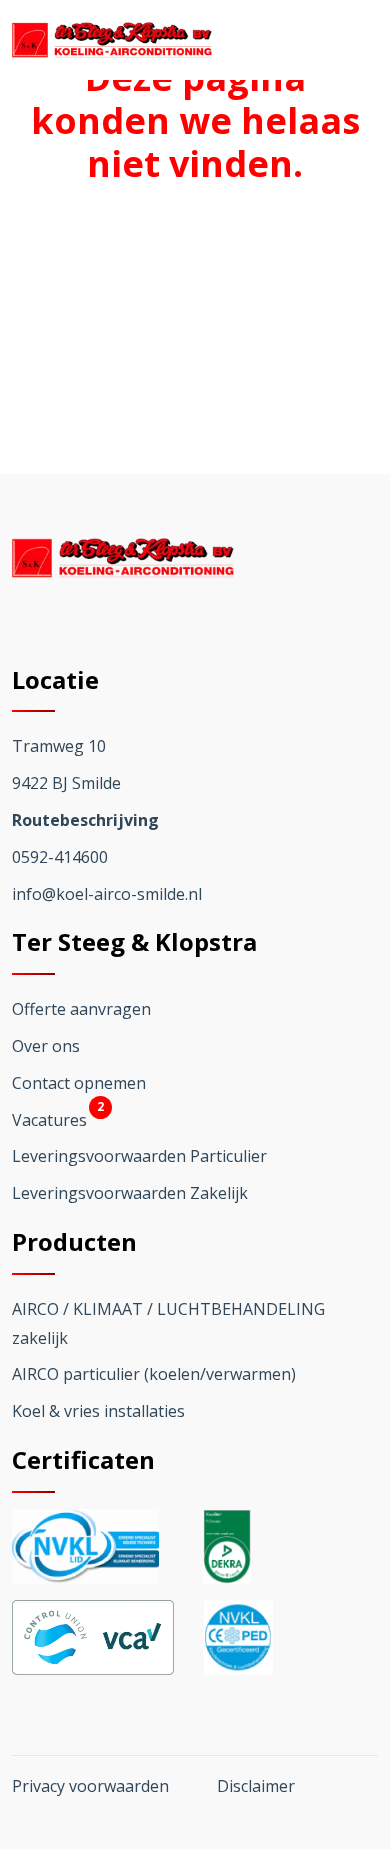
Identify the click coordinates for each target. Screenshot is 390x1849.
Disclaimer (256, 1786)
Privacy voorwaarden (90, 1786)
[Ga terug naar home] (112, 40)
